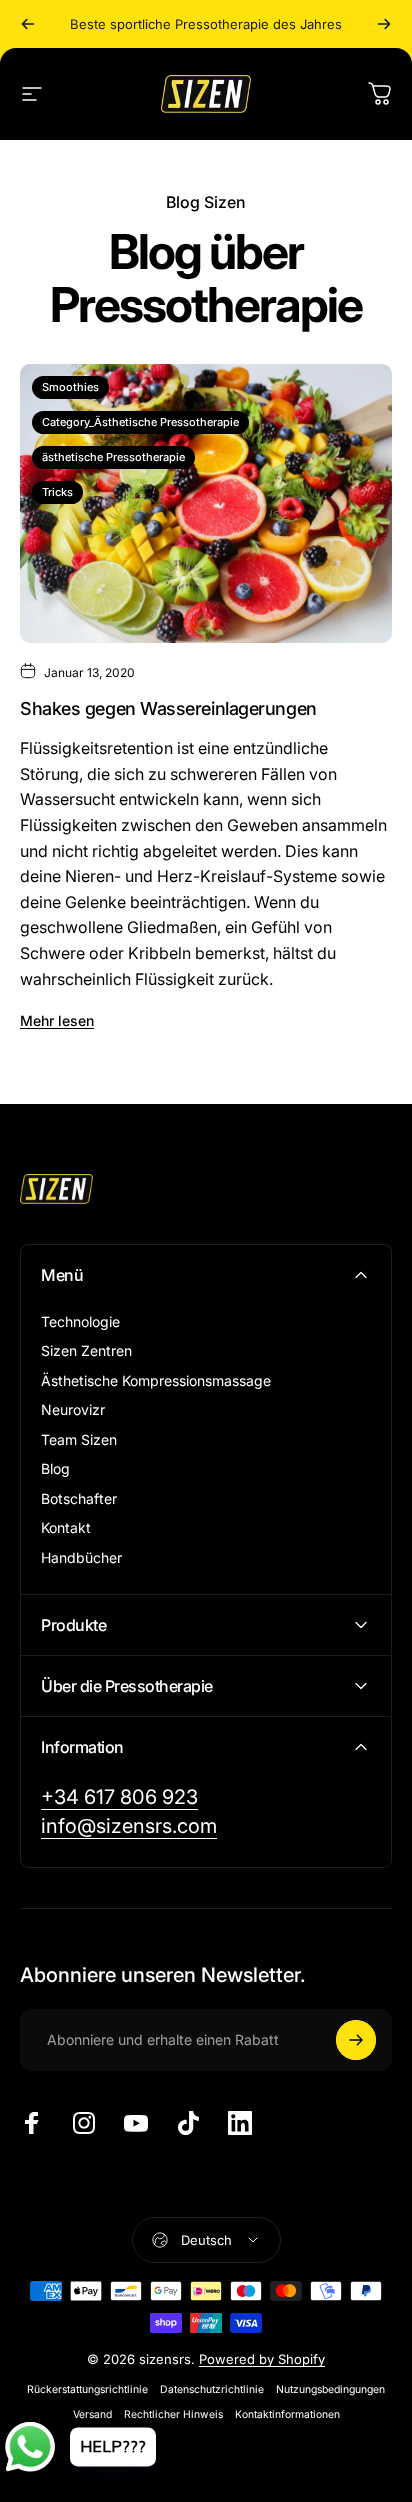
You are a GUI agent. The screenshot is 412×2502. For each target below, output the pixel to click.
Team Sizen (79, 1439)
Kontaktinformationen (287, 2414)
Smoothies (70, 387)
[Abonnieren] (356, 2040)
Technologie (80, 1321)
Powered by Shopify (262, 2359)
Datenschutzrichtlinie (212, 2389)
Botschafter (79, 1498)
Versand (92, 2414)
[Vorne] (28, 24)
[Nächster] (384, 24)
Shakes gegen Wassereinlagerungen (168, 708)
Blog (55, 1468)
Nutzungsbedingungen (330, 2389)
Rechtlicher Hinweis (173, 2414)
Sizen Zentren (86, 1350)
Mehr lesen (57, 1020)
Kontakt (66, 1527)
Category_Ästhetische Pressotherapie (140, 422)
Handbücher (81, 1557)
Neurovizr (73, 1409)
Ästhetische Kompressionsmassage (156, 1380)
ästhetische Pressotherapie (113, 457)
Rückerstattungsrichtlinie (87, 2389)
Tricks (57, 492)
